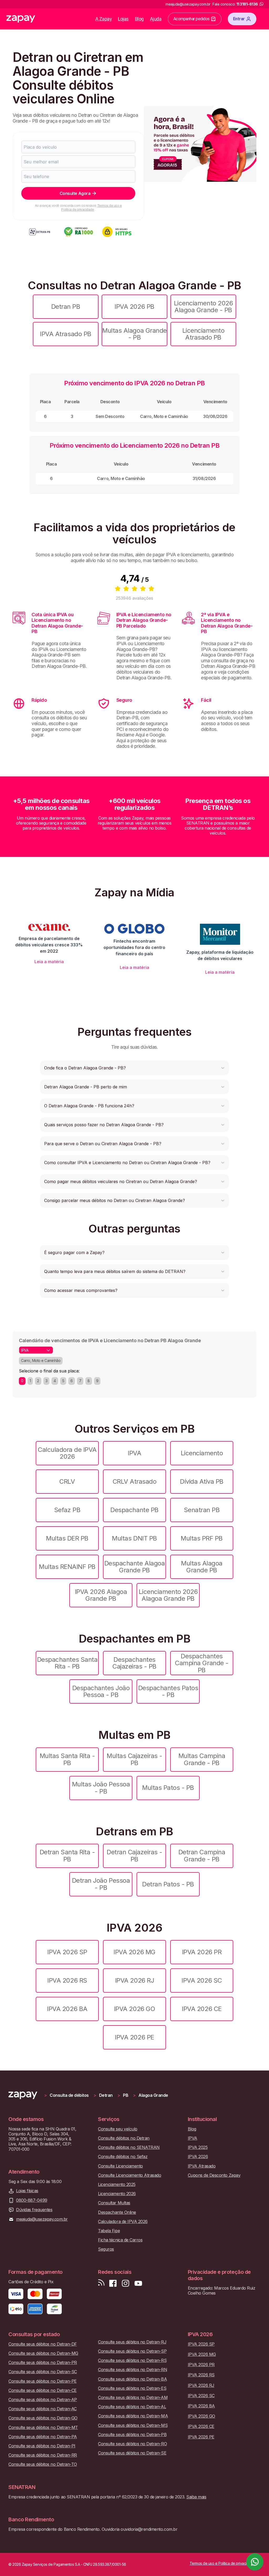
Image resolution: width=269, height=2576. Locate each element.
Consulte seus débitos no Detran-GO (43, 2418)
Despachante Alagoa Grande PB (134, 1567)
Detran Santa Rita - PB (67, 1855)
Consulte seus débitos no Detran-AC (43, 2409)
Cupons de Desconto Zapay (214, 2175)
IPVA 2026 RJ (134, 1980)
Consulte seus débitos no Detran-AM (133, 2398)
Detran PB (66, 307)
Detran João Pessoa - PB (101, 1884)
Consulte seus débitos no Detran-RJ (132, 2342)
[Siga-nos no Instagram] (126, 2283)
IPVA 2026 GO (134, 2009)
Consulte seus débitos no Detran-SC (43, 2372)
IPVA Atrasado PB (66, 334)
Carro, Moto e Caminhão (41, 1360)
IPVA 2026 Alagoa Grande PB (101, 1595)
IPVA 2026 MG (134, 1952)
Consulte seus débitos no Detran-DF (43, 2344)
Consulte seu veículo (118, 2129)
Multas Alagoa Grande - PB (134, 334)
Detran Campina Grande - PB (202, 1855)
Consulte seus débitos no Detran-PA (43, 2437)
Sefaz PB (67, 1510)
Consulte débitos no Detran (124, 2138)
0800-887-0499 (32, 2200)
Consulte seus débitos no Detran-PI (42, 2446)
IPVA (134, 1453)
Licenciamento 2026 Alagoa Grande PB (168, 1595)
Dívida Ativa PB (202, 1481)
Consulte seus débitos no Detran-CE (43, 2390)
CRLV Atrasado (135, 1481)
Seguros (106, 2249)
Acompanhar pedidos (192, 19)
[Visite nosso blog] (101, 2283)
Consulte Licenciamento (120, 2166)
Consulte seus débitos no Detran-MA (133, 2416)
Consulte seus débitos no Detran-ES (132, 2388)
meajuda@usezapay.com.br (42, 2219)
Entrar (239, 19)
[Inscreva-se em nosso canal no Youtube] (138, 2283)
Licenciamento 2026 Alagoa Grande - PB (203, 307)
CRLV (67, 1481)
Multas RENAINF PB (67, 1567)
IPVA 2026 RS (67, 1980)
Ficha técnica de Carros (120, 2240)
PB (126, 2095)
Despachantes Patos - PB (168, 1691)
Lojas (123, 19)
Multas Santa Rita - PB (67, 1759)
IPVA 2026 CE (202, 2009)
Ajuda (156, 19)
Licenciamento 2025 (117, 2184)
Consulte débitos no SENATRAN (129, 2147)
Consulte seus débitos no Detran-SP (132, 2351)
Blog (139, 19)
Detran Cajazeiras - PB (134, 1855)
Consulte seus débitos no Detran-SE (132, 2453)
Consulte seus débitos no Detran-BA (132, 2379)
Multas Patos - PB (168, 1788)
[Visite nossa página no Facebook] (113, 2283)
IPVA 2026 (198, 2157)
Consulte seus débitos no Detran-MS (133, 2425)
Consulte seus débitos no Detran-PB (132, 2435)
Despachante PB (134, 1510)
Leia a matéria (49, 962)
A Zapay (104, 19)
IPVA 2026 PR (202, 1952)
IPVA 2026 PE (134, 2037)
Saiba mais (196, 2497)
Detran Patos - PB (168, 1884)
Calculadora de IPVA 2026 (67, 1453)
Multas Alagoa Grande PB (202, 1567)
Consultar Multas (114, 2203)
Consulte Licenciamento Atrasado (130, 2175)
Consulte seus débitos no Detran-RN (133, 2370)
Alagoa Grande (153, 2095)
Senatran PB (202, 1510)
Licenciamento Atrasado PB (203, 334)
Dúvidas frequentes (34, 2210)
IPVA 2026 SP (67, 1952)
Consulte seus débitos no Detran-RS (132, 2360)
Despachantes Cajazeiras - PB (134, 1663)
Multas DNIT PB (134, 1538)
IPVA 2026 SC (202, 1980)
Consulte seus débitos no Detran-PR (43, 2363)
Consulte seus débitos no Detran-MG (43, 2353)
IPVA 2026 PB (134, 307)
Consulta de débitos (69, 2095)
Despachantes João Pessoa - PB (101, 1691)
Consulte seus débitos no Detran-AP (43, 2400)
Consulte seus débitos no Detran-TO (43, 2464)
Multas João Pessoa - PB (101, 1788)
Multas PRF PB (202, 1538)
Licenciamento (202, 1453)
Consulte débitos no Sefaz (123, 2157)
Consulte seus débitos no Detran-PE (43, 2381)
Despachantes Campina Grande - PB (202, 1663)
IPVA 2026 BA (67, 2009)
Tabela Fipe (109, 2231)
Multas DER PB (67, 1538)
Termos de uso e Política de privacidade (91, 207)
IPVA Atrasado (202, 2166)
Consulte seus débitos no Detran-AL (132, 2407)
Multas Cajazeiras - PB (134, 1759)
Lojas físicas (27, 2191)
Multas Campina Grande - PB (202, 1759)
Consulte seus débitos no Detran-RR (43, 2455)
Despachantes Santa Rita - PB (67, 1663)
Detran (106, 2095)
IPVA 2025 (198, 2147)
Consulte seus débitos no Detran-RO (132, 2444)
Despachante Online (117, 2212)
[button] (134, 1068)
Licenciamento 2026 (117, 2194)
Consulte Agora (75, 193)
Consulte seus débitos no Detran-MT (43, 2428)
